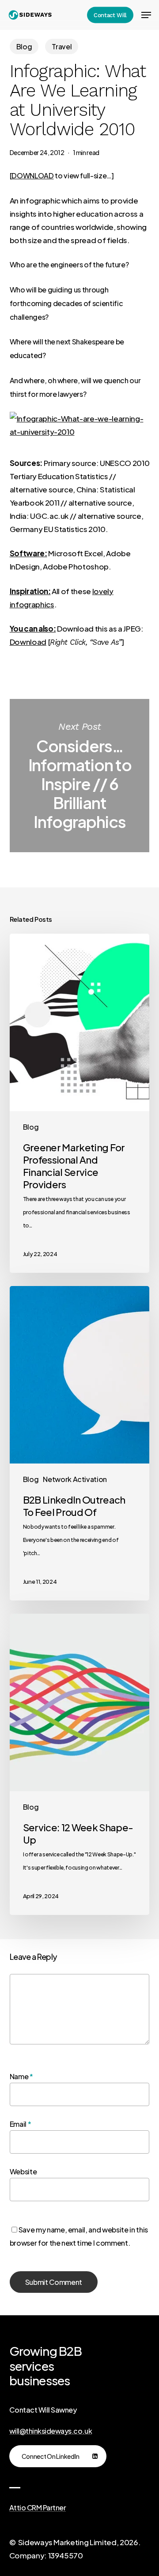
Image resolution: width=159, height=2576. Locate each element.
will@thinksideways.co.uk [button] (51, 2431)
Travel (62, 46)
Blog (24, 46)
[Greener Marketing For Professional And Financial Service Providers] (80, 1103)
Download (28, 642)
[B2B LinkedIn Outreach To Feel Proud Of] (80, 1443)
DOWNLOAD (32, 176)
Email (21, 2124)
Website (23, 2171)
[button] (146, 15)
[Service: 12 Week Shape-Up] (80, 1764)
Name (21, 2076)
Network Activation (75, 1479)
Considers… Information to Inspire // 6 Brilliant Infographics (80, 776)
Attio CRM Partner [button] (38, 2508)
